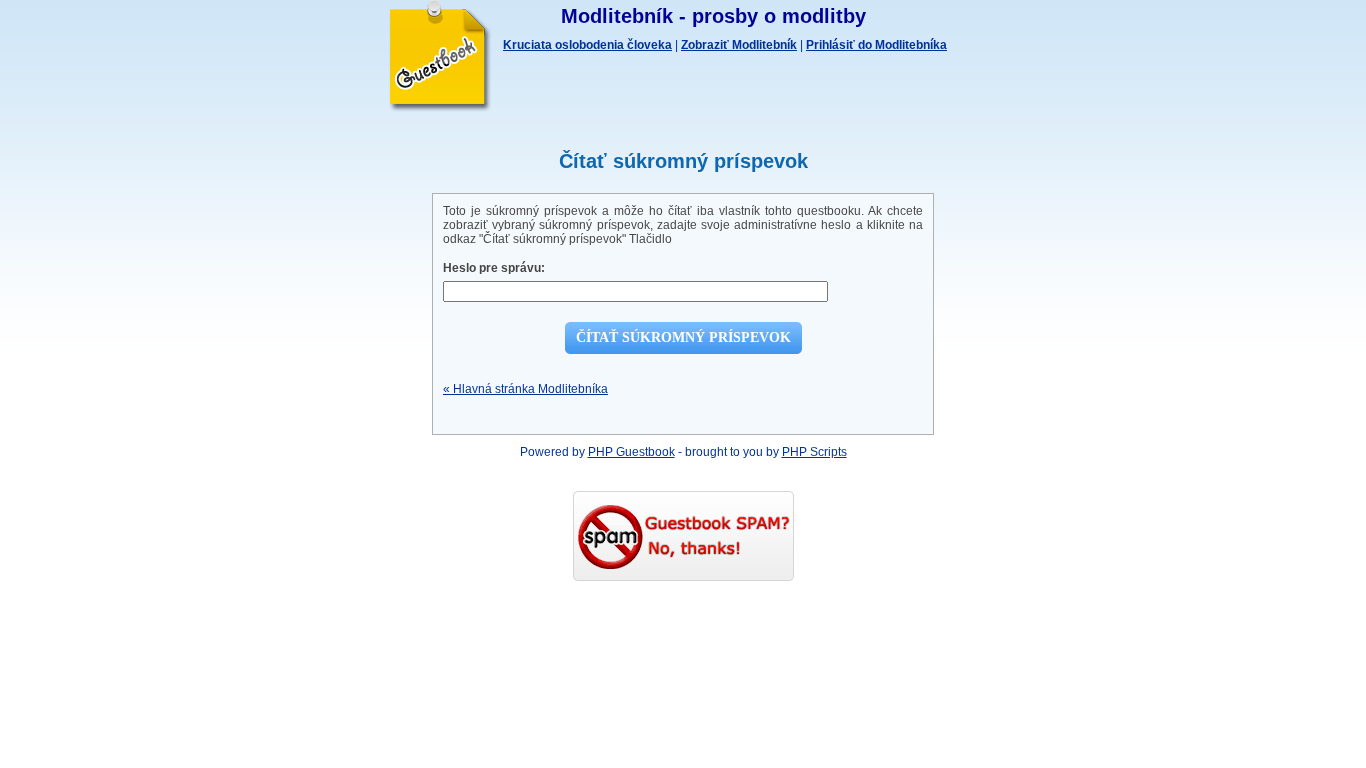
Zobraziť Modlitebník (739, 45)
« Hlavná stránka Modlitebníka (525, 389)
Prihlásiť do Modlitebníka (876, 45)
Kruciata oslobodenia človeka (587, 45)
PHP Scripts (814, 452)
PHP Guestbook (631, 452)
